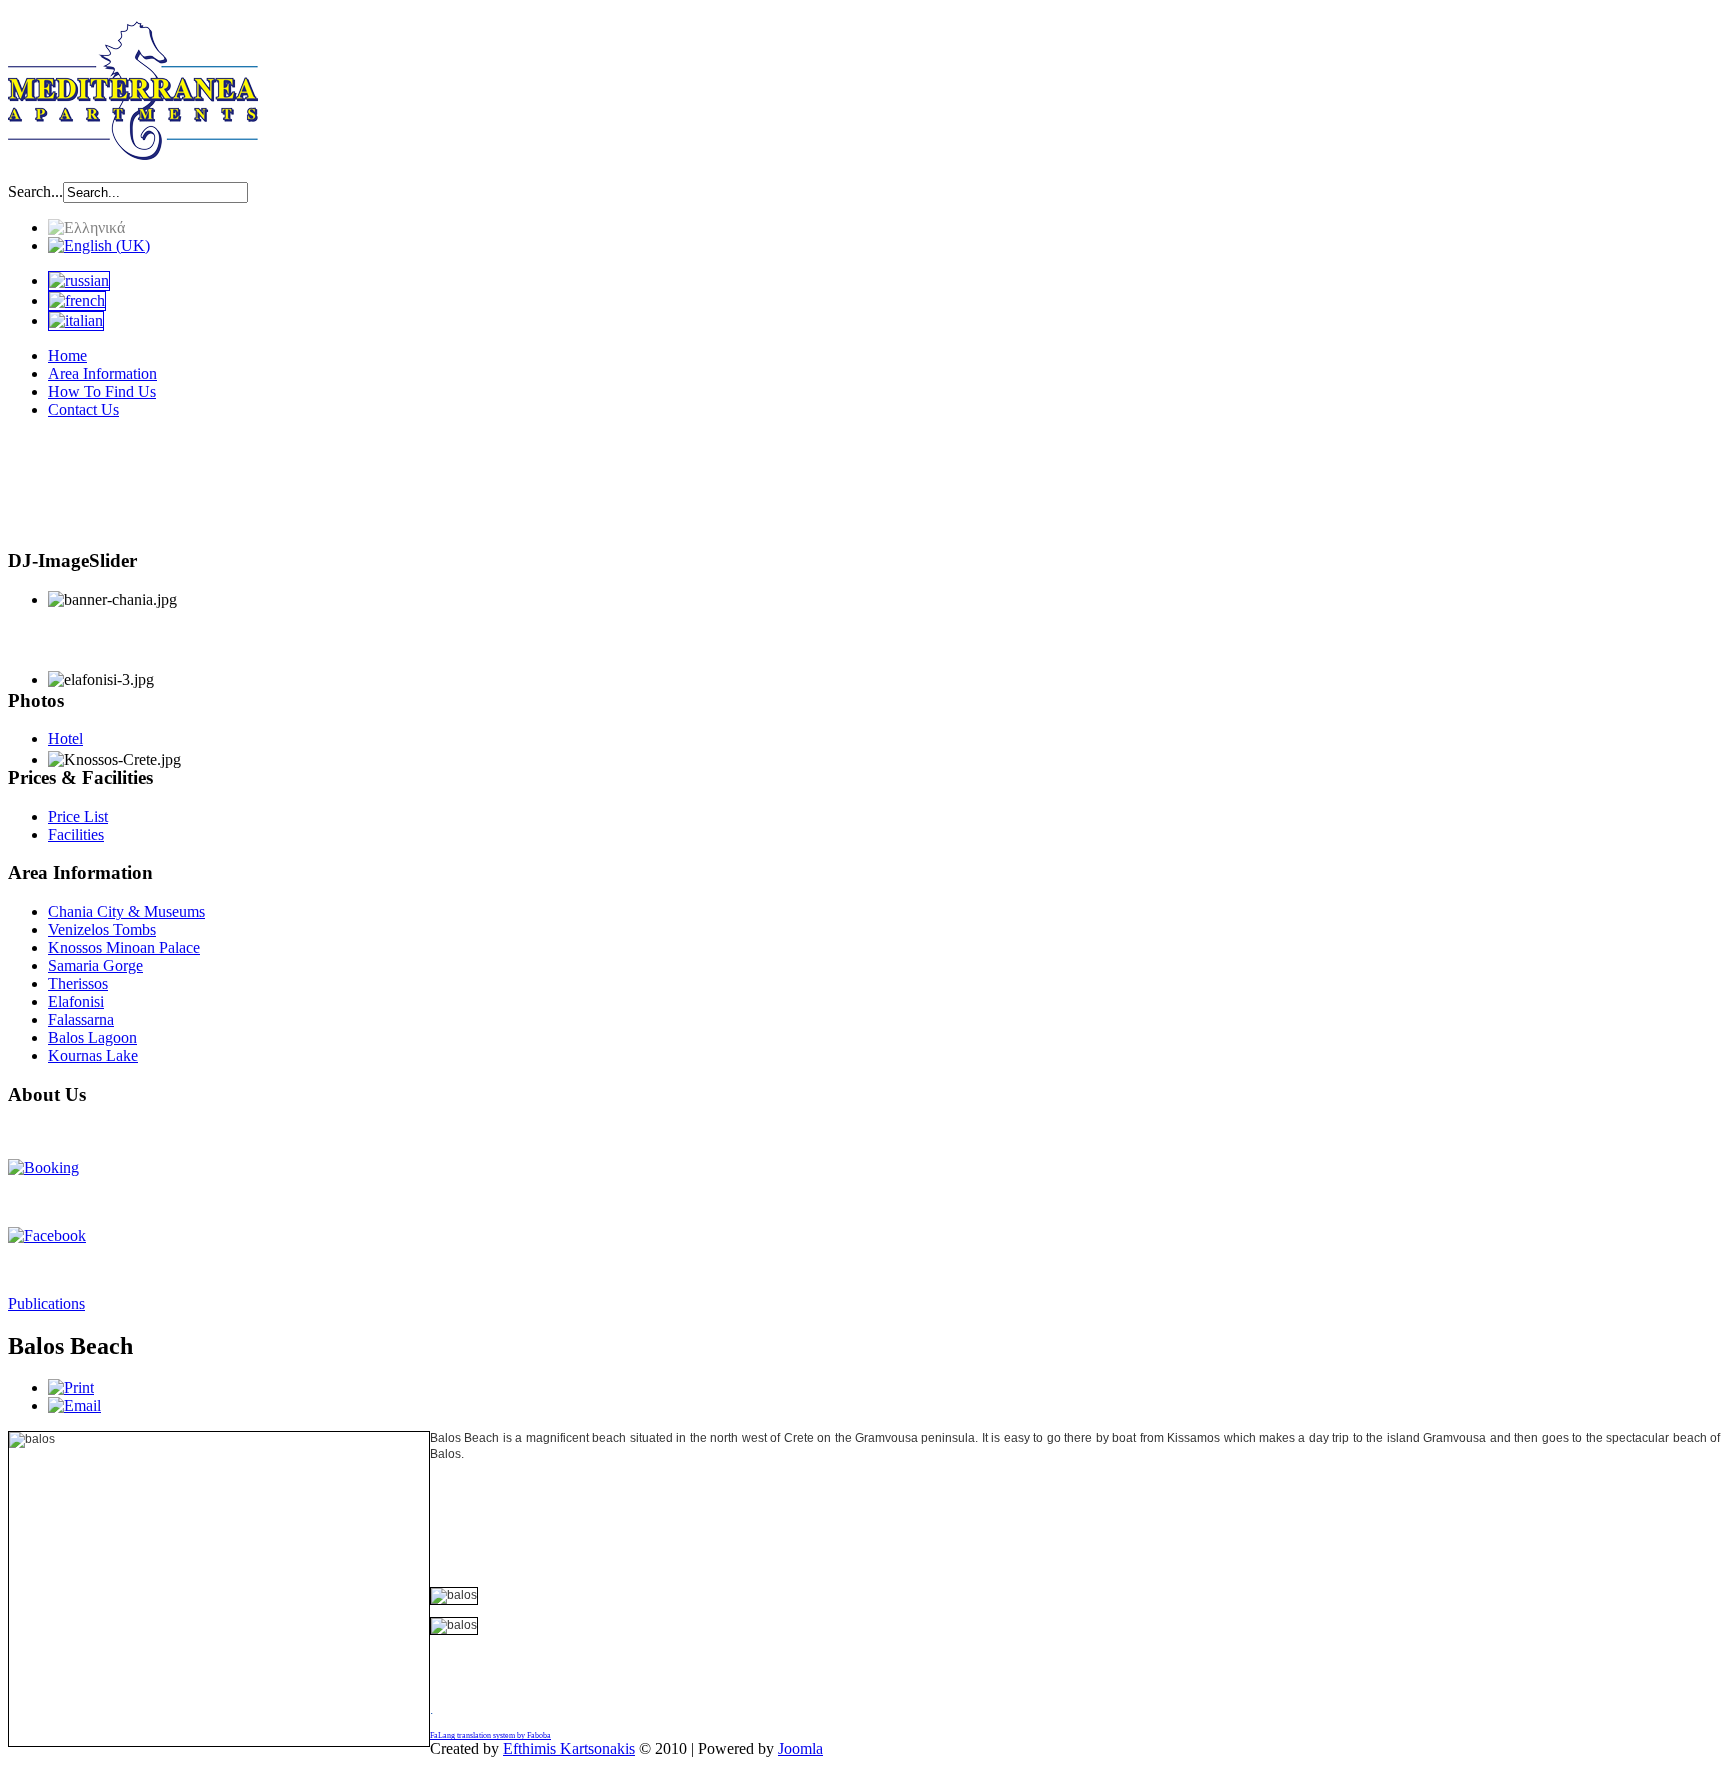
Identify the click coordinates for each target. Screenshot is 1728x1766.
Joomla (800, 1748)
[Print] (71, 1387)
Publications (46, 1303)
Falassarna (81, 1019)
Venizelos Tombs (102, 929)
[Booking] (43, 1167)
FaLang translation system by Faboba (490, 1735)
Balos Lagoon (92, 1037)
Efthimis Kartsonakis (569, 1748)
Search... (35, 191)
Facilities (76, 834)
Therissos (78, 983)
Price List (78, 816)
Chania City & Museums (126, 911)
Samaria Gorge (95, 965)
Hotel (65, 738)
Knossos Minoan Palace (124, 947)
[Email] (74, 1405)
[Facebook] (47, 1235)
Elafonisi (76, 1001)
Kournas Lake (93, 1055)
